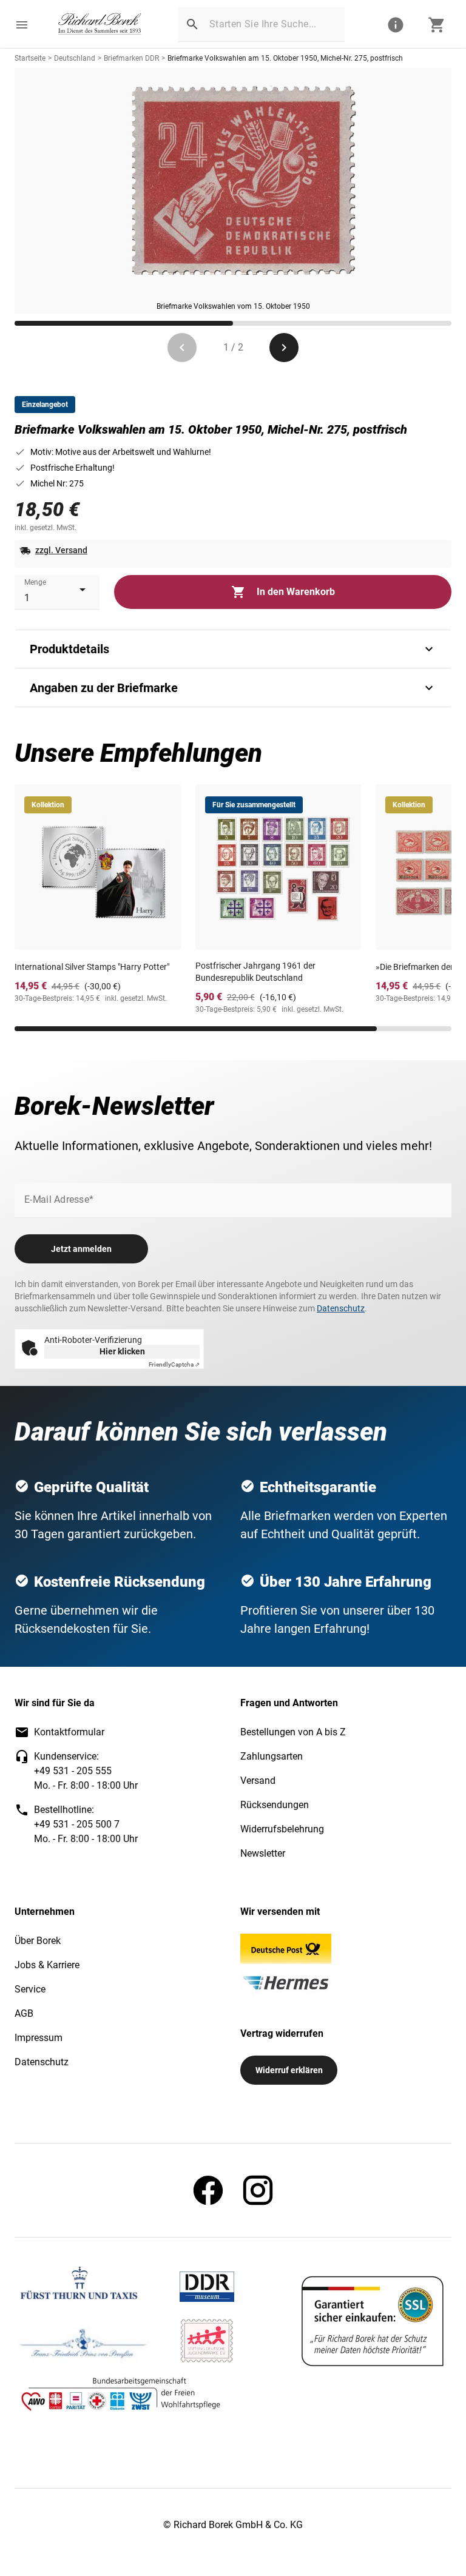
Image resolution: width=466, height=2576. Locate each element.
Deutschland (75, 58)
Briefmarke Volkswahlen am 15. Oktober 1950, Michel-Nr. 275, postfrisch (285, 58)
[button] (22, 25)
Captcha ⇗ (174, 1364)
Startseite (30, 58)
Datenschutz (341, 1308)
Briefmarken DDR (131, 58)
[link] (100, 25)
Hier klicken (122, 1351)
